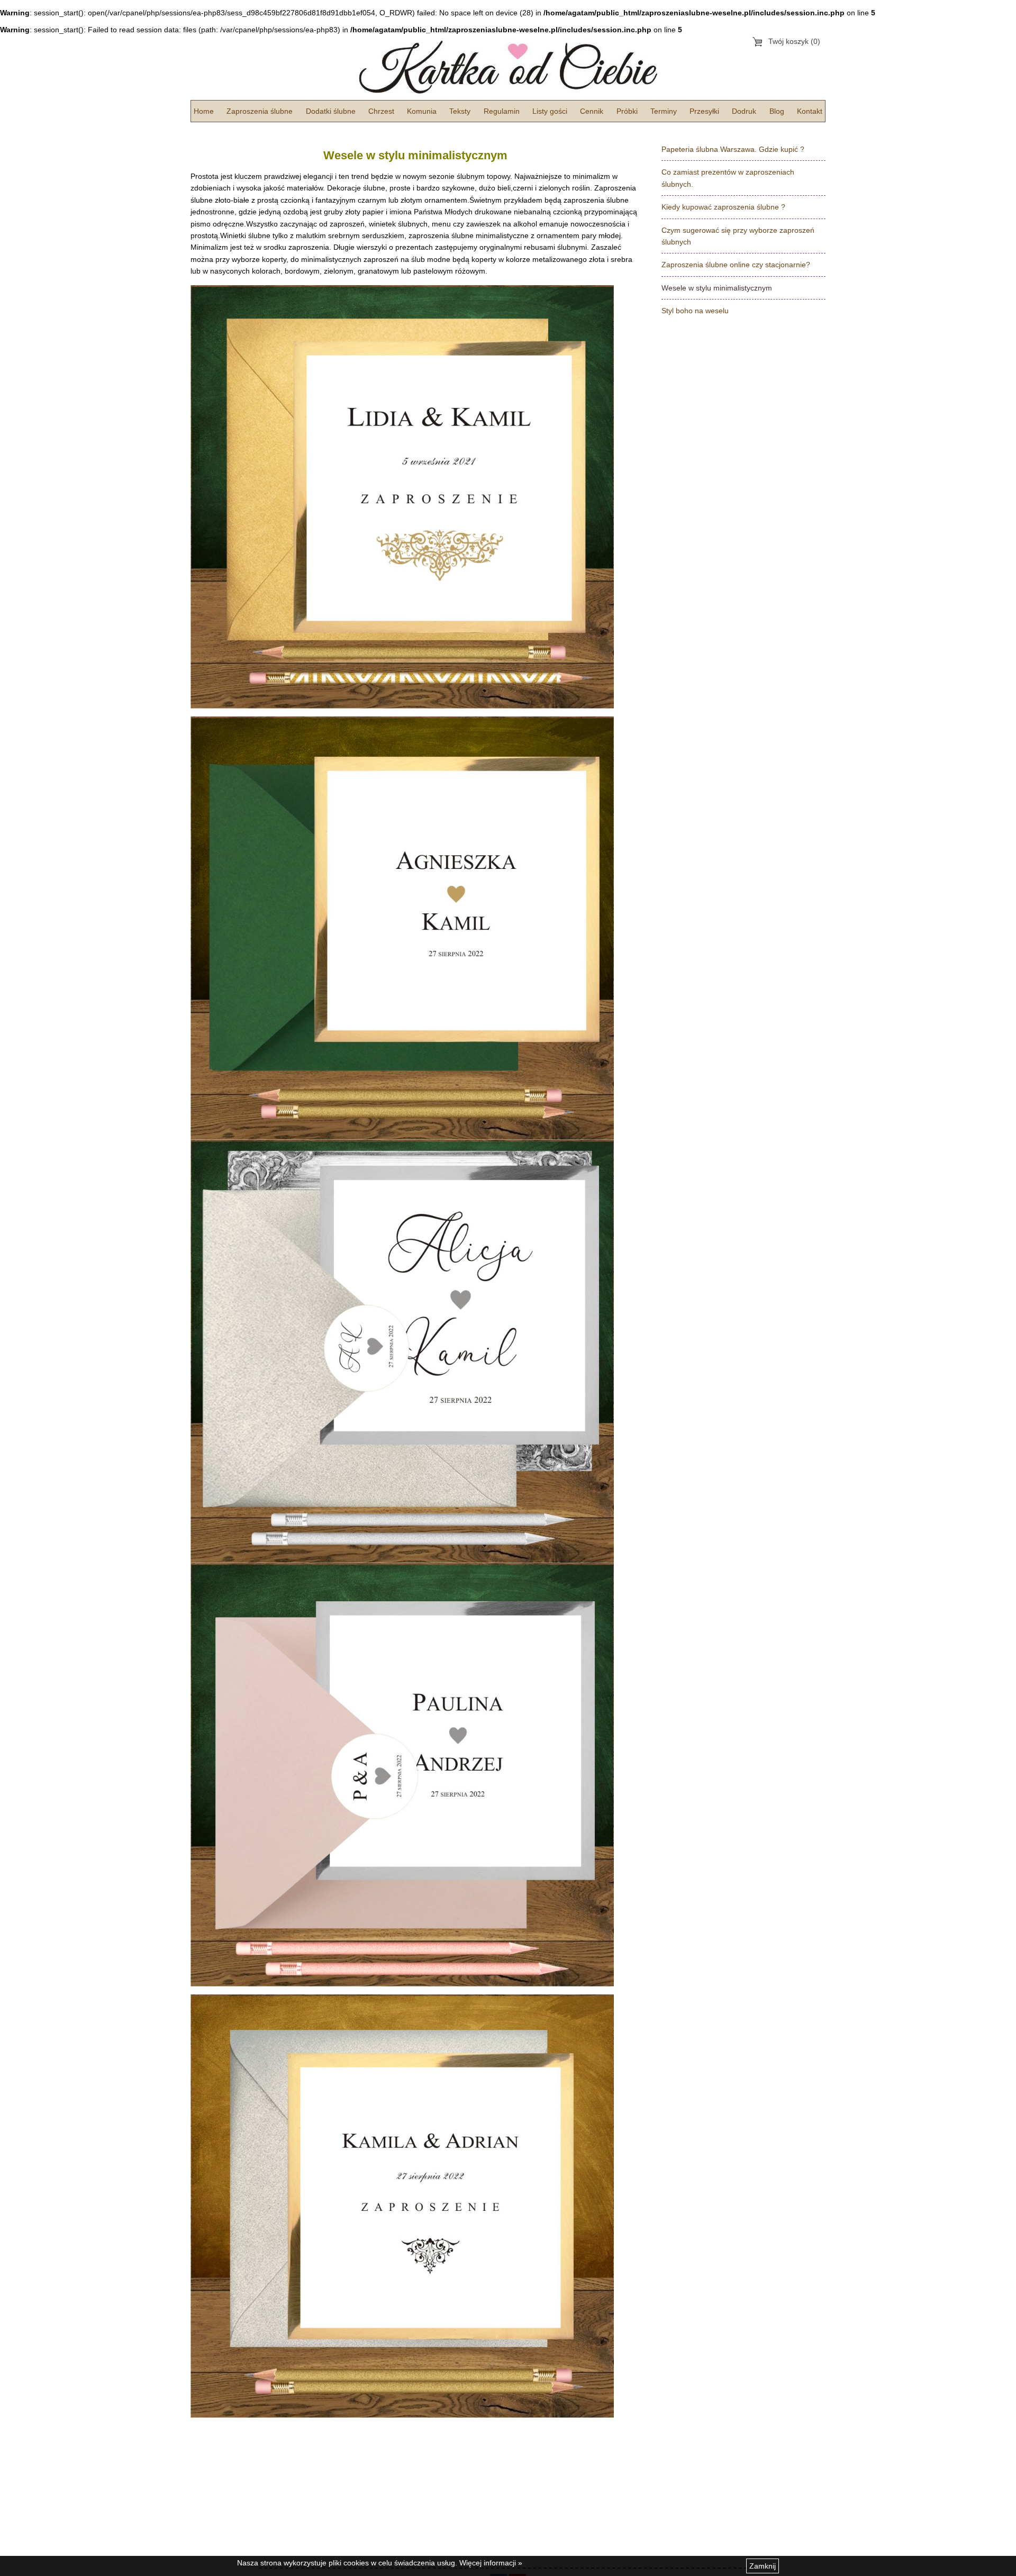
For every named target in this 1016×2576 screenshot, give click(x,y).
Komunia (422, 111)
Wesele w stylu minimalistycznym (717, 288)
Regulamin (502, 111)
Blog (777, 111)
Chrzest (381, 111)
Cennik (592, 111)
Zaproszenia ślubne (260, 111)
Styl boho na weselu (695, 311)
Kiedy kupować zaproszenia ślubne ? (723, 207)
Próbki (627, 111)
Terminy (664, 111)
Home (204, 111)
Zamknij (763, 2566)
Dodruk (744, 111)
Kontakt (810, 111)
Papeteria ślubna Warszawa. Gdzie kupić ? (733, 149)
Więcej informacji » (491, 2563)
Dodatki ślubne (331, 111)
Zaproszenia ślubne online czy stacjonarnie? (736, 265)
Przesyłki (704, 111)
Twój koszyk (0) (794, 41)
